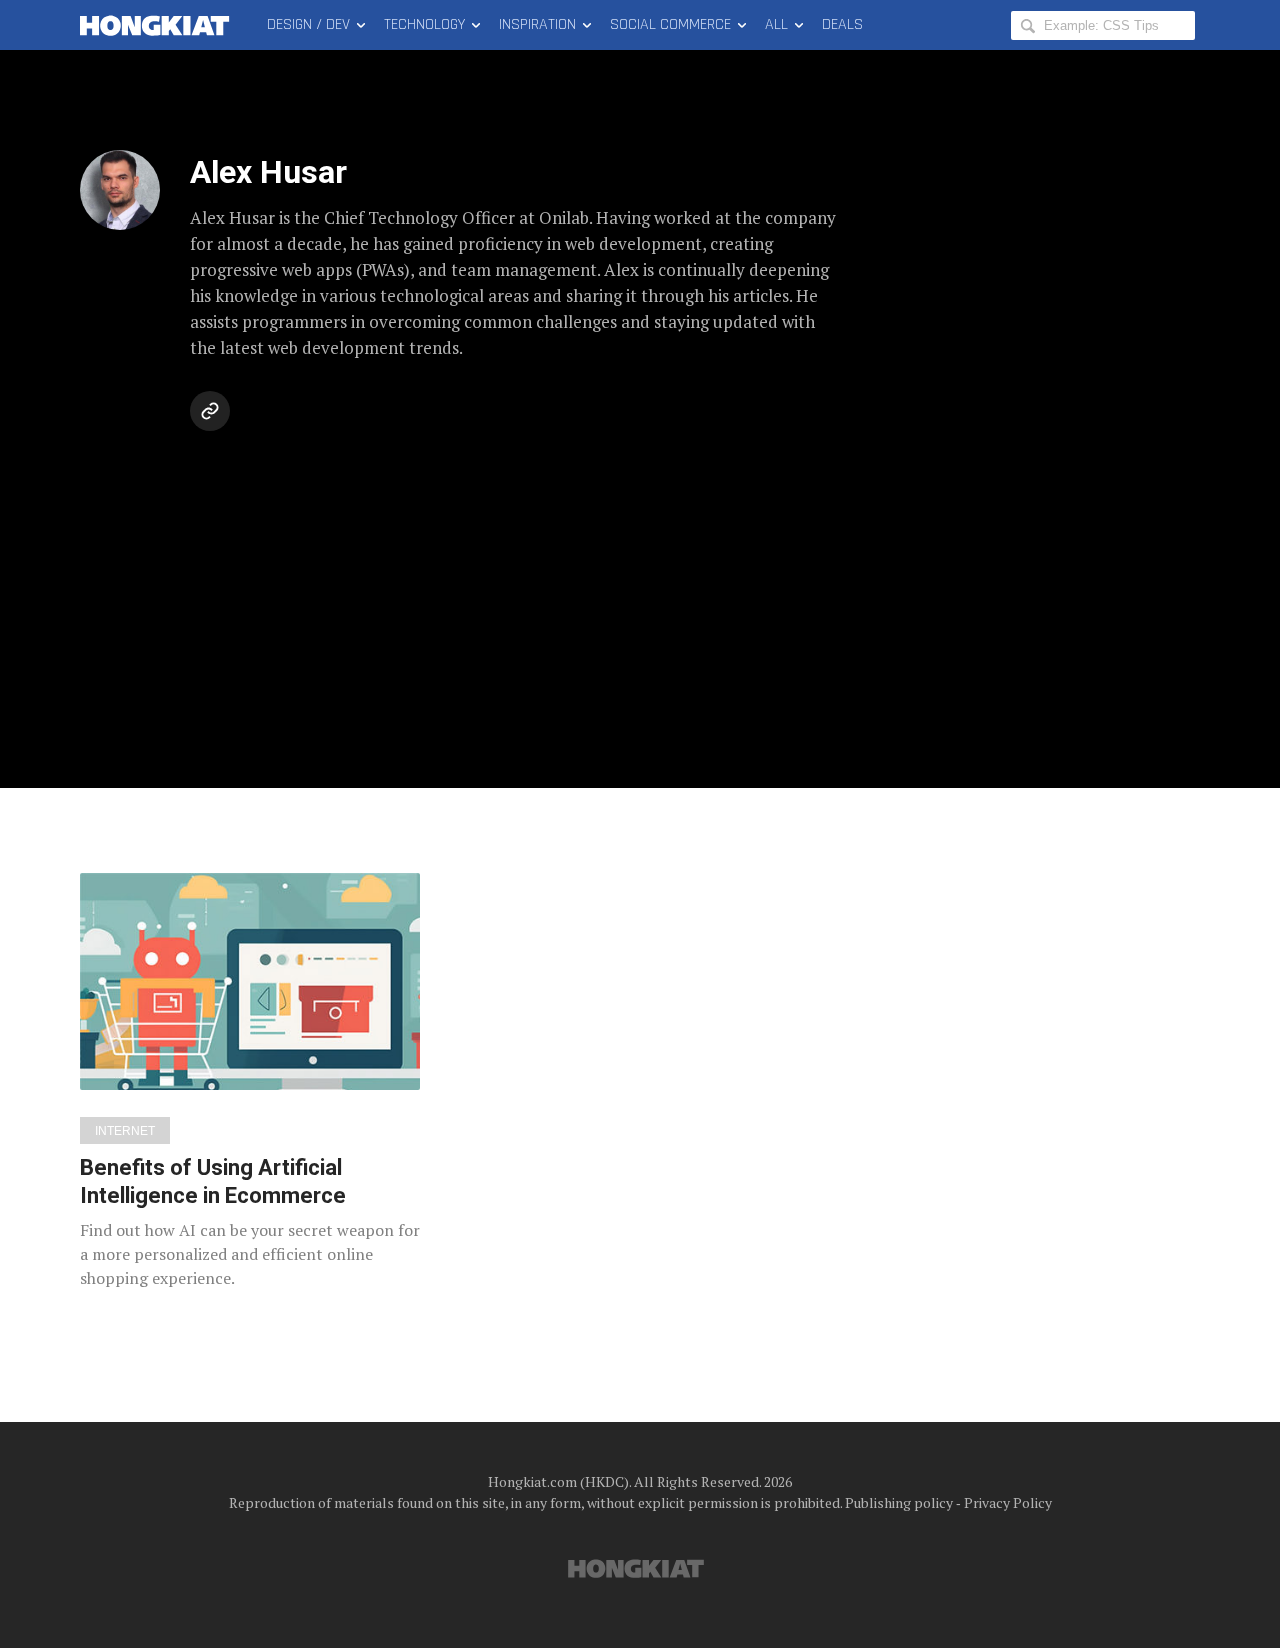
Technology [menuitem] (424, 24)
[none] (250, 1082)
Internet (125, 1131)
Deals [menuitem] (842, 24)
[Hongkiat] (158, 25)
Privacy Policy (1008, 1502)
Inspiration (537, 24)
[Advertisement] (640, 588)
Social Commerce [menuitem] (670, 24)
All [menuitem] (776, 24)
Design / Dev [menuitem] (308, 24)
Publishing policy (899, 1502)
